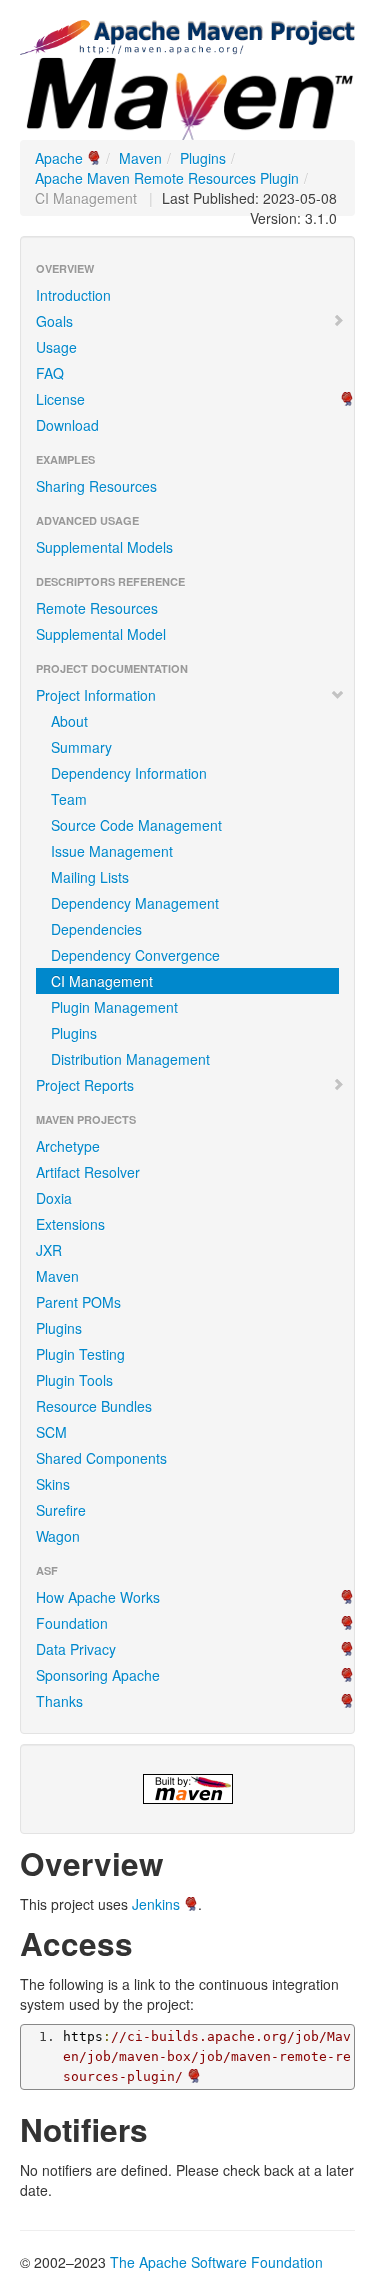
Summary (81, 747)
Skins (53, 1484)
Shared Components (101, 1458)
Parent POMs (78, 1302)
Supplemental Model (101, 634)
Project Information (96, 695)
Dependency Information (129, 773)
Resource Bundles (94, 1406)
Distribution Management (130, 1059)
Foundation (72, 1623)
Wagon (58, 1536)
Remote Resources (97, 608)
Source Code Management (136, 825)
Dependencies (96, 929)
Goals (54, 321)
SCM (51, 1432)
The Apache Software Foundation (216, 2262)
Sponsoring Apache (98, 1675)
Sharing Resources (96, 486)
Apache (59, 158)
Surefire (61, 1510)
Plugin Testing (80, 1354)
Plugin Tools (74, 1380)
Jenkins (156, 1904)
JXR (49, 1250)
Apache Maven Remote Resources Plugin (167, 178)
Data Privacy (76, 1649)
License (60, 399)
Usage (56, 347)
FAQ (50, 373)
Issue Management (112, 851)
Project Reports (85, 1085)
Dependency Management (135, 903)
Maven (140, 158)
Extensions (70, 1224)
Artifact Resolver (88, 1172)
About (69, 721)
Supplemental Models (104, 547)
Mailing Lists (90, 877)
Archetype (68, 1146)
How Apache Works (98, 1597)
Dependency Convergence (135, 955)
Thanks (59, 1701)
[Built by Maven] (187, 1789)
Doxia (54, 1198)
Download (67, 425)
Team (69, 799)
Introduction (73, 295)
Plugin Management (114, 1007)
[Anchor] (180, 1862)
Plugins (203, 158)
